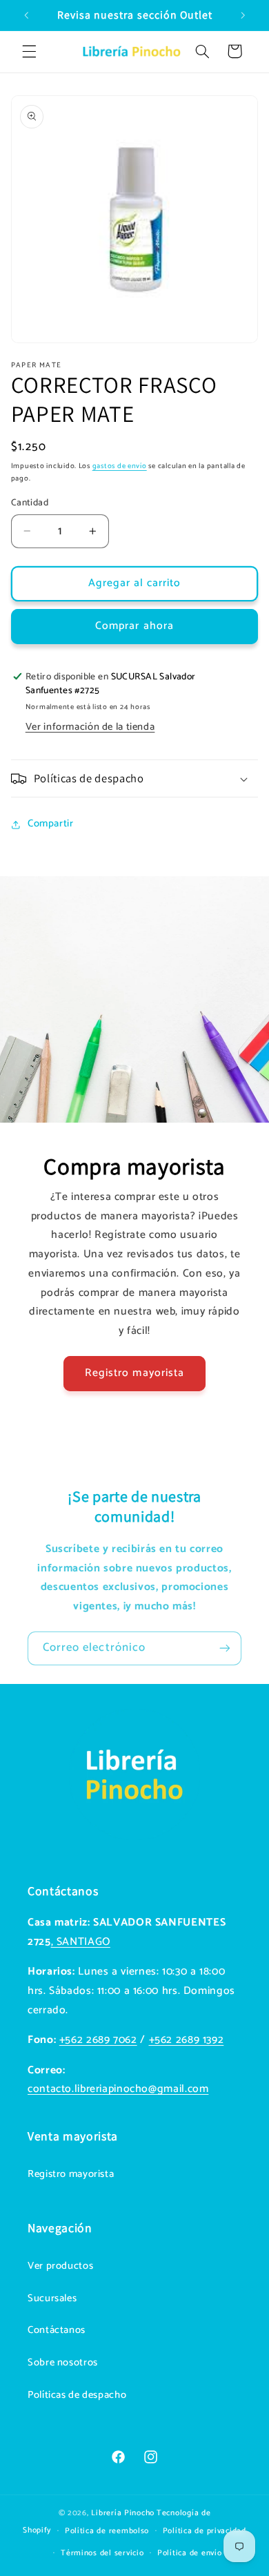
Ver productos (60, 2266)
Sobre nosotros (63, 2363)
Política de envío (190, 2553)
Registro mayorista (134, 1373)
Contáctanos (57, 2330)
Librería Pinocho (123, 2513)
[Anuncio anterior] (26, 15)
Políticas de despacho (77, 2395)
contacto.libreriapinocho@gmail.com (118, 2089)
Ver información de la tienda (90, 727)
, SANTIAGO (81, 1942)
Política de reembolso (107, 2531)
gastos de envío (120, 466)
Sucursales (52, 2298)
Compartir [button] (51, 824)
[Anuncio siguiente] (243, 15)
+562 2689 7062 (98, 2040)
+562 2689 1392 (187, 2040)
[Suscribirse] (225, 1648)
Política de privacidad (205, 2531)
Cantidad (30, 503)
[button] (29, 51)
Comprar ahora (134, 626)
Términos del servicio (102, 2553)
